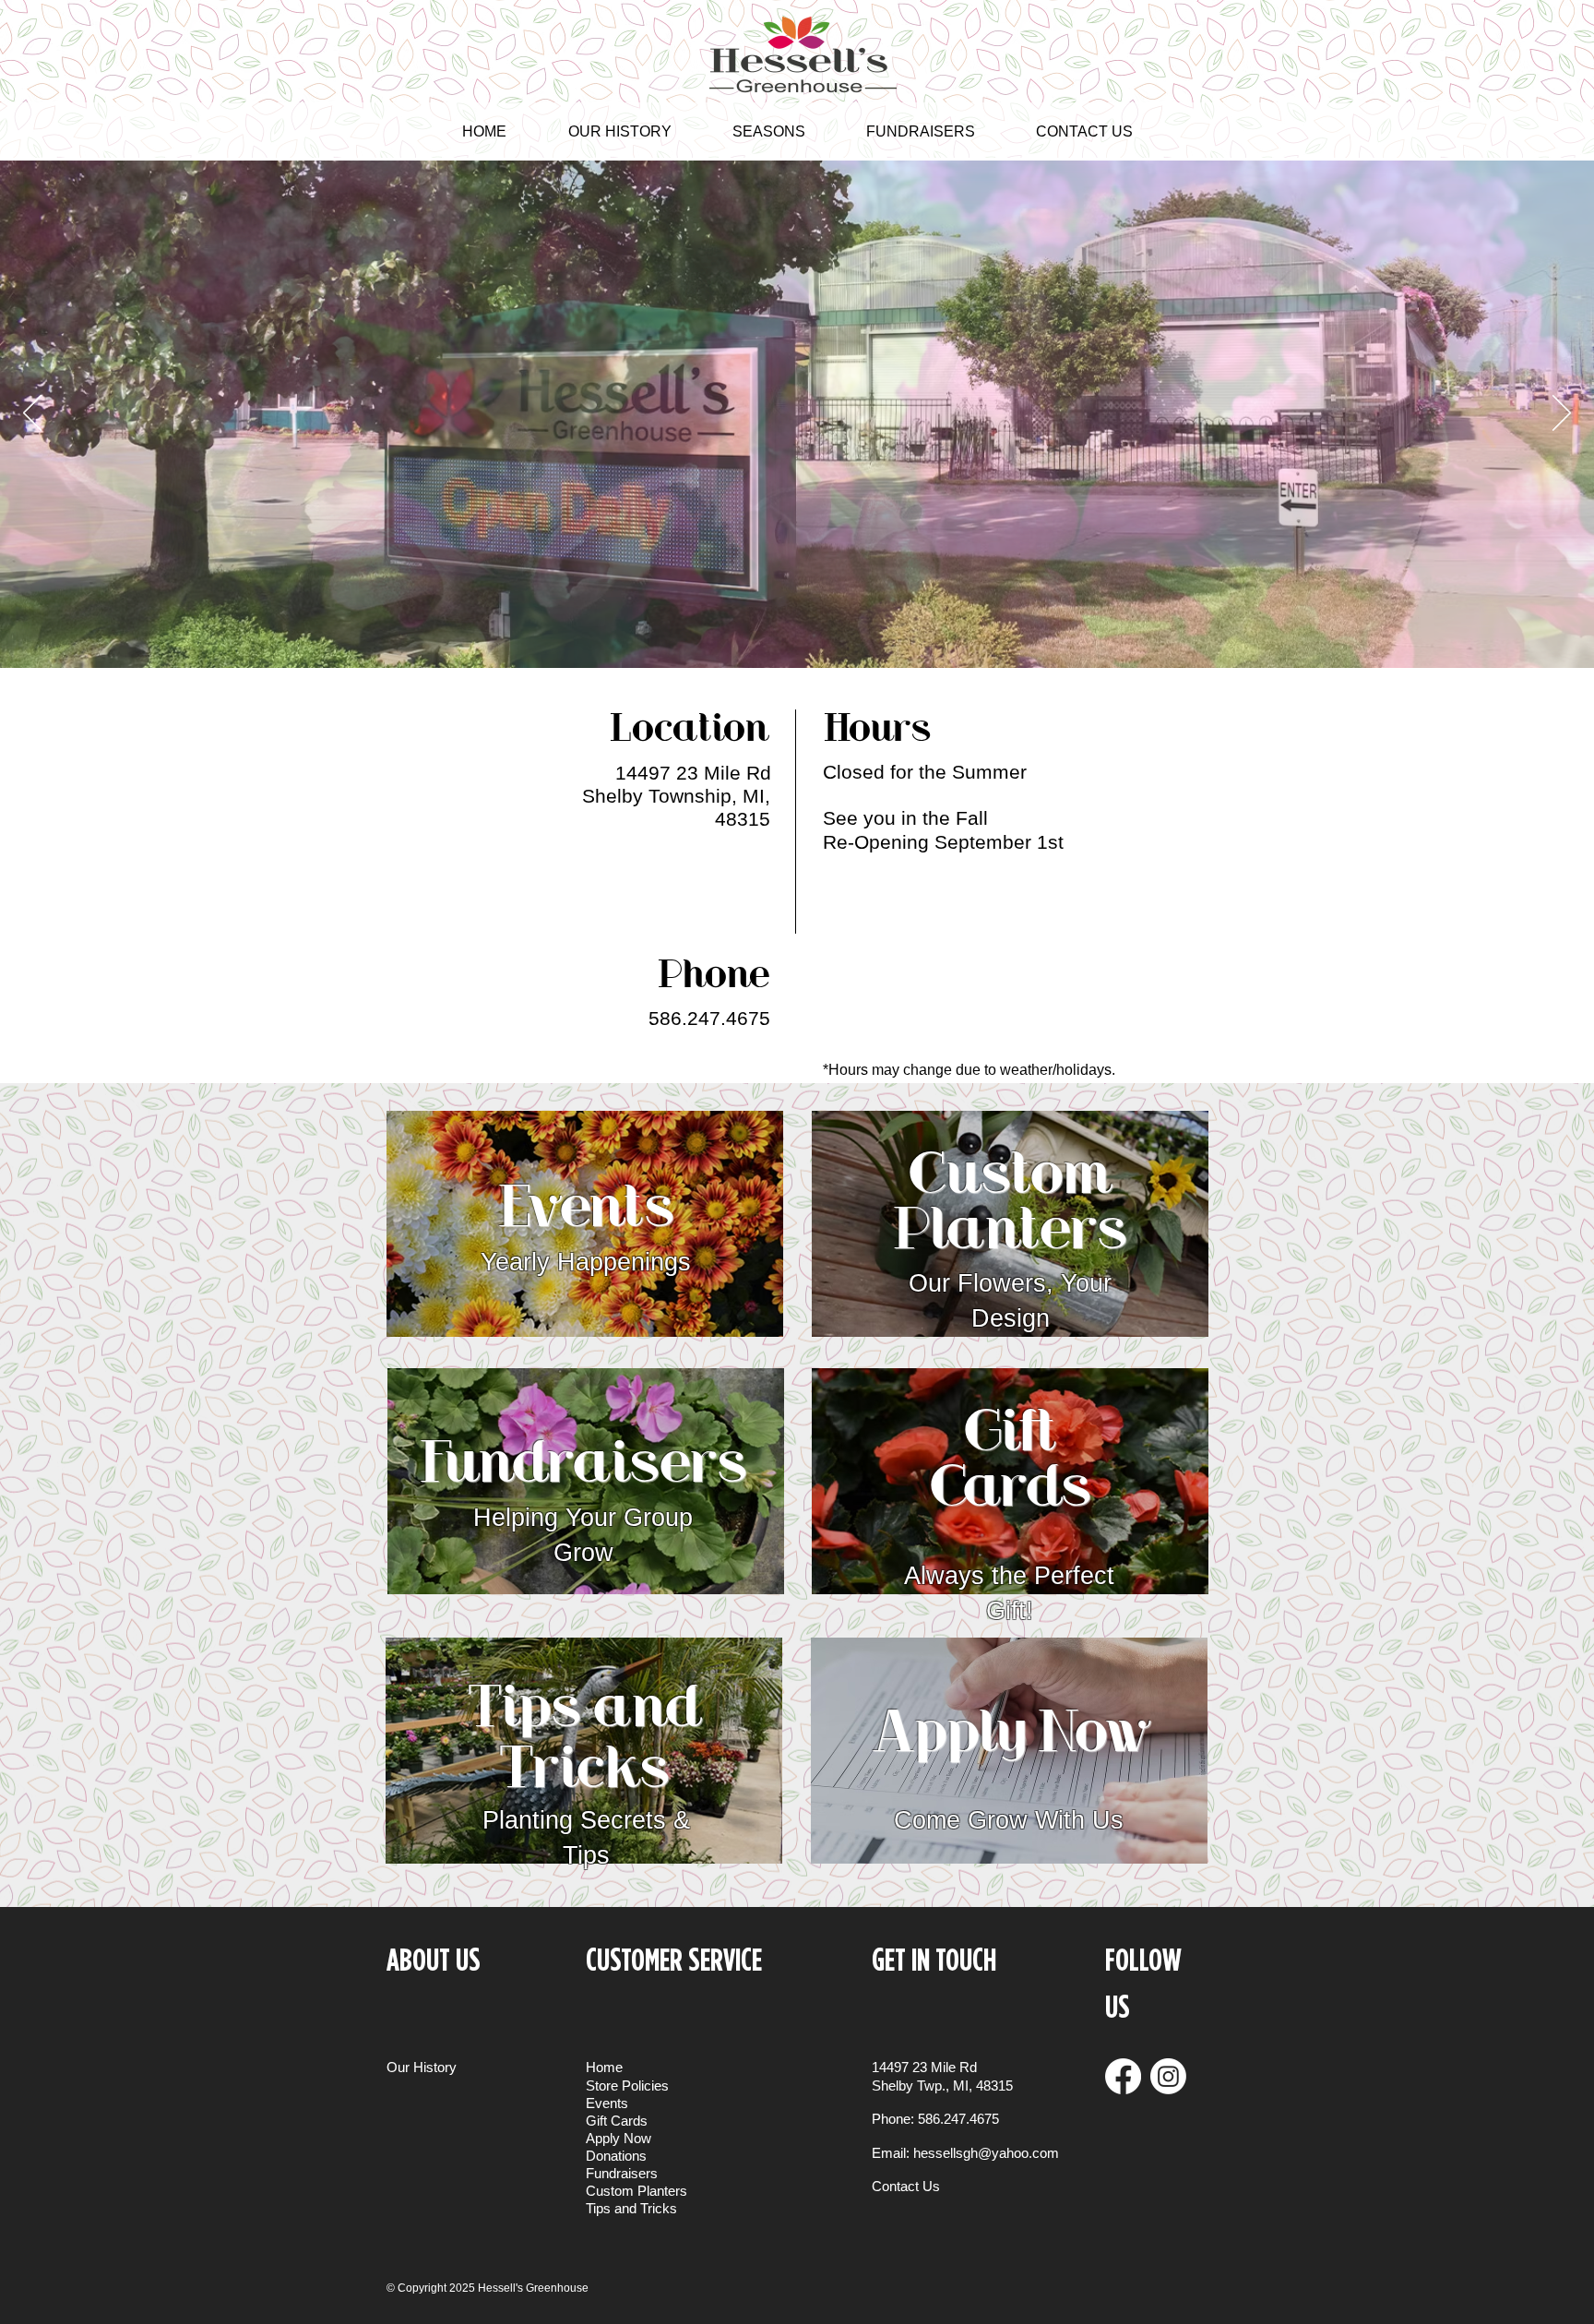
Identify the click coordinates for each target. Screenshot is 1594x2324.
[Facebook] (1123, 2076)
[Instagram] (1168, 2076)
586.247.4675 (958, 2119)
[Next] (1562, 414)
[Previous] (32, 414)
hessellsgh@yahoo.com (986, 2153)
